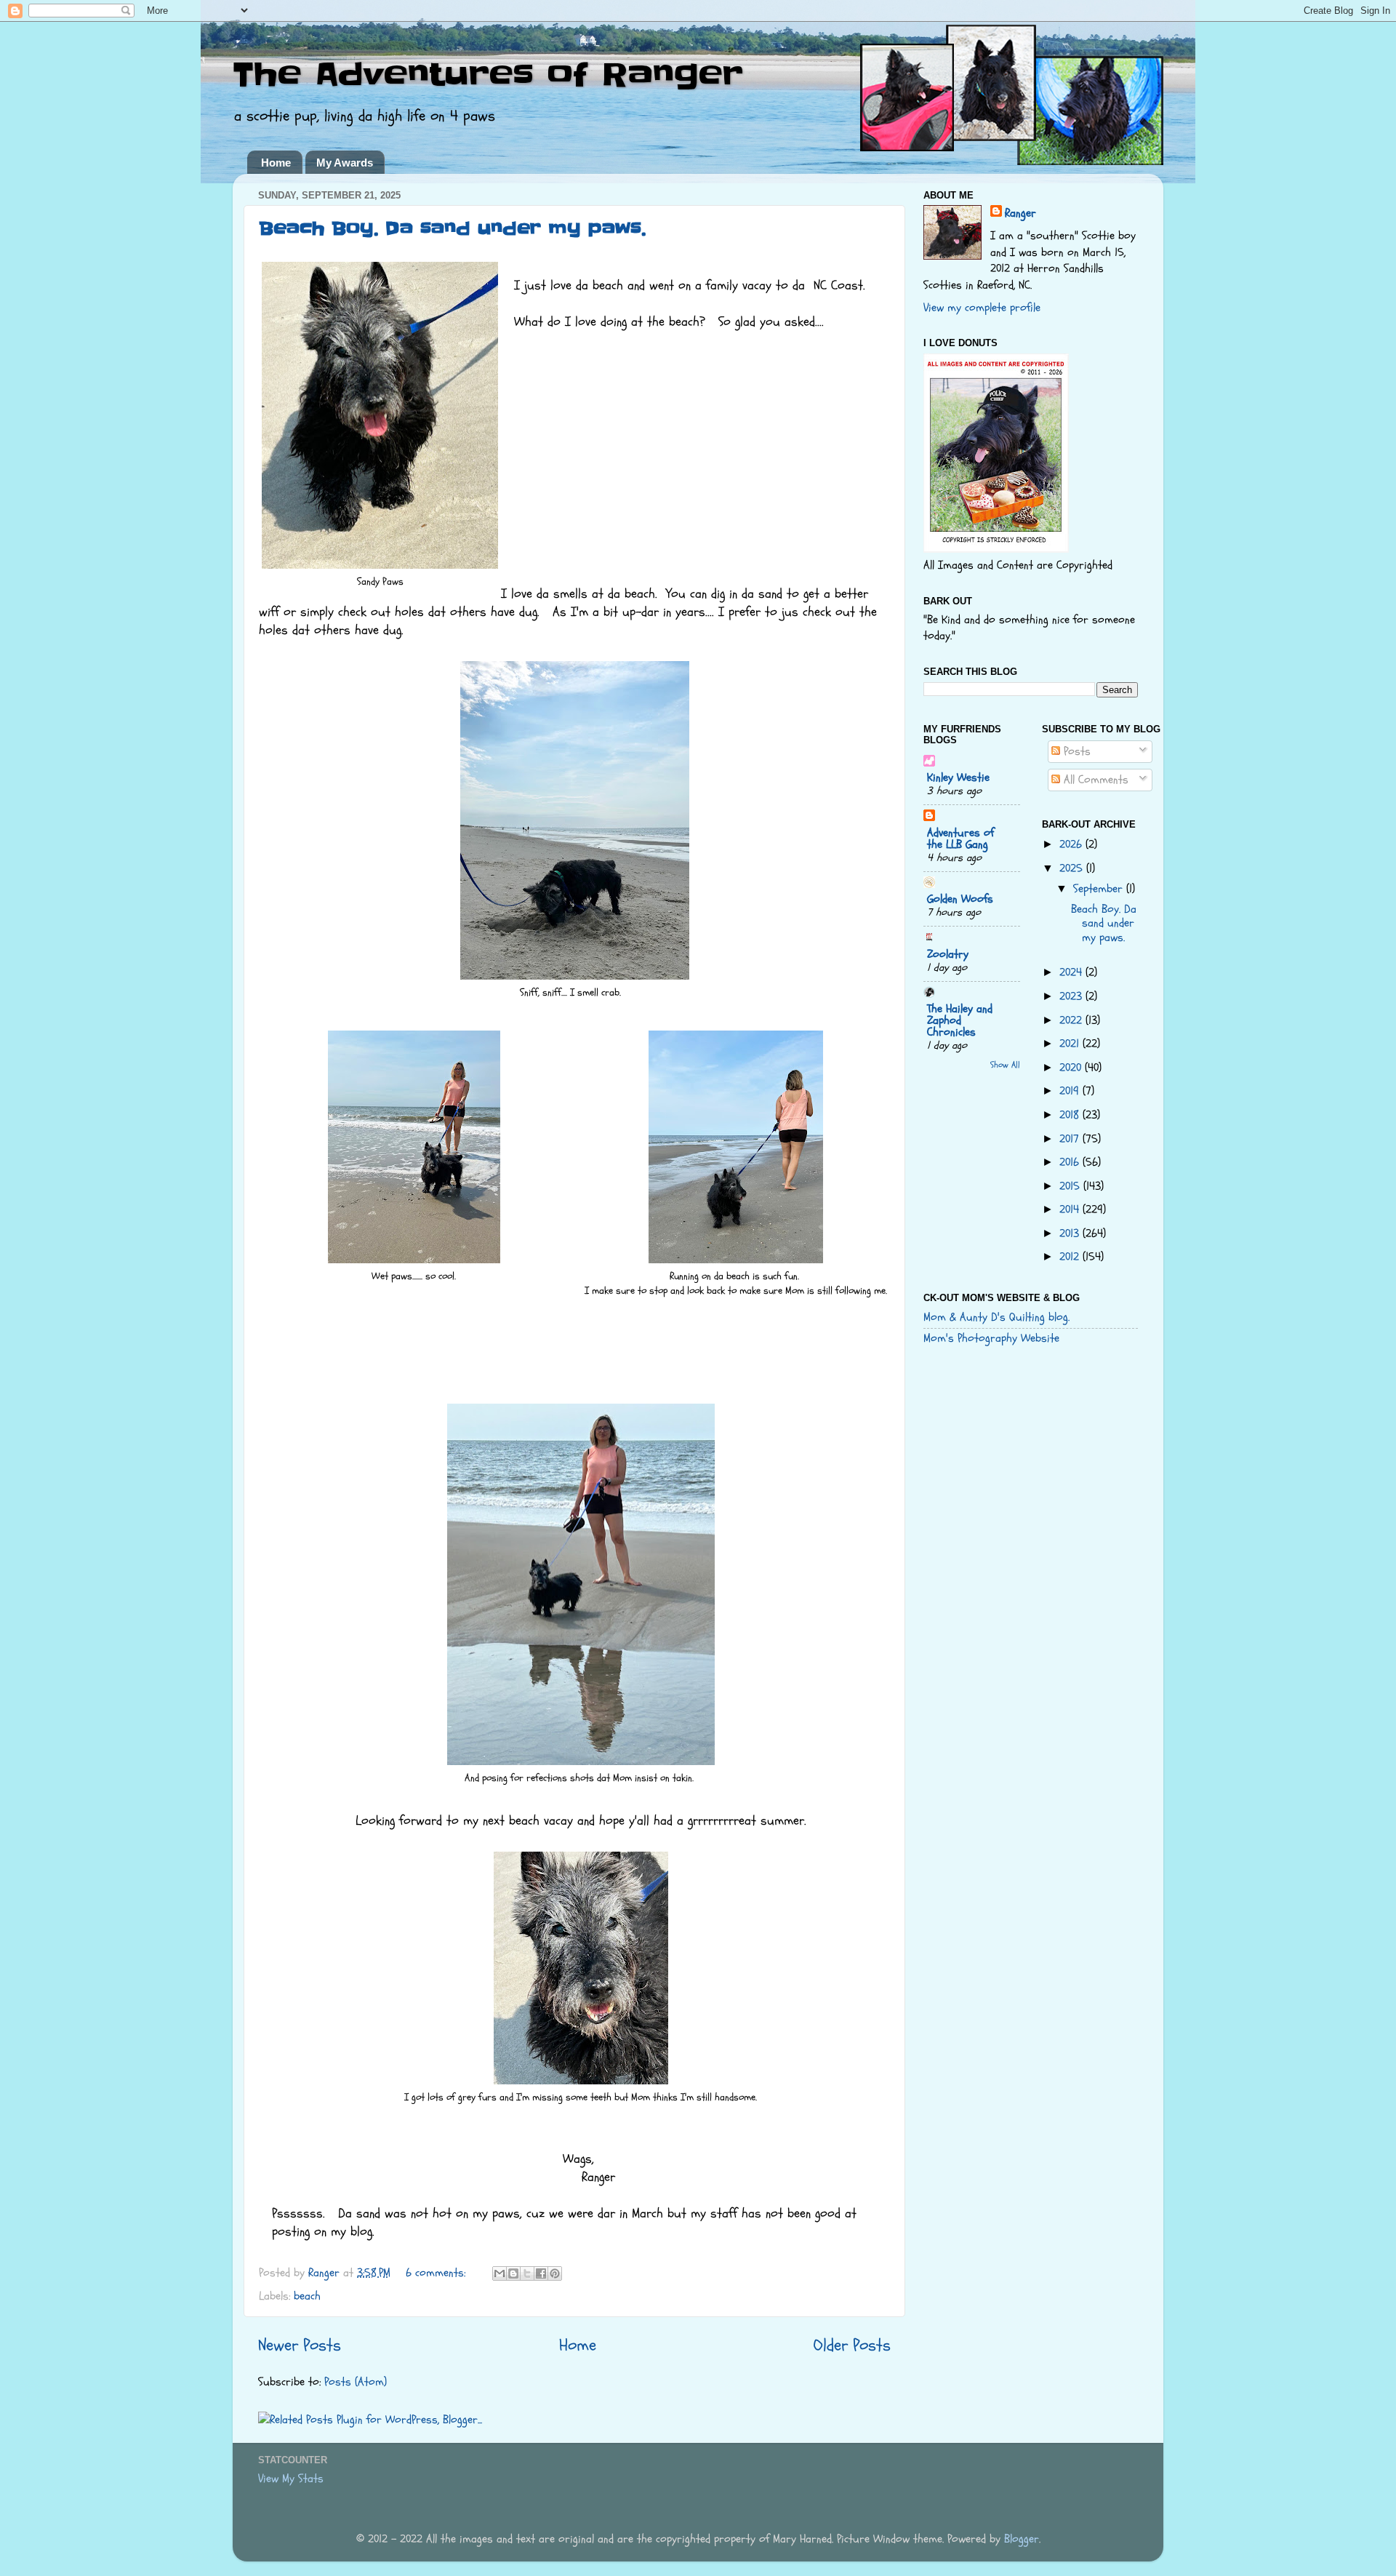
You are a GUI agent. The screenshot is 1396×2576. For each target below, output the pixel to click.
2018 (1071, 1115)
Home (276, 163)
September (1100, 889)
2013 (1071, 1233)
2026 (1072, 844)
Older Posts (852, 2345)
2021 (1071, 1044)
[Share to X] (527, 2273)
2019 (1071, 1091)
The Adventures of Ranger (488, 75)
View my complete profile (982, 308)
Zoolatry (948, 954)
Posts (1075, 751)
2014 (1071, 1209)
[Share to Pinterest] (555, 2273)
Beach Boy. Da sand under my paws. (452, 229)
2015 (1071, 1186)
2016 (1071, 1162)
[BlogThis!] (513, 2273)
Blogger (1022, 2539)
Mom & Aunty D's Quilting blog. (996, 1317)
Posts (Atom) (356, 2382)
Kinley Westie (958, 777)
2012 (1071, 1257)
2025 (1073, 868)
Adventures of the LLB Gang (960, 839)
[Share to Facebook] (541, 2273)
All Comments (1094, 780)
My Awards (345, 163)
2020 (1072, 1068)
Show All (1005, 1065)
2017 (1071, 1139)
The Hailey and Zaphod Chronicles (960, 1020)
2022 (1072, 1020)
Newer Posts (300, 2345)
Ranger (1020, 213)
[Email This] (500, 2273)
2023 (1072, 996)
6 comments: (437, 2273)
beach (307, 2296)
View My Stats (291, 2479)
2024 (1072, 972)
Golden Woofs (960, 899)
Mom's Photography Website (991, 1338)
